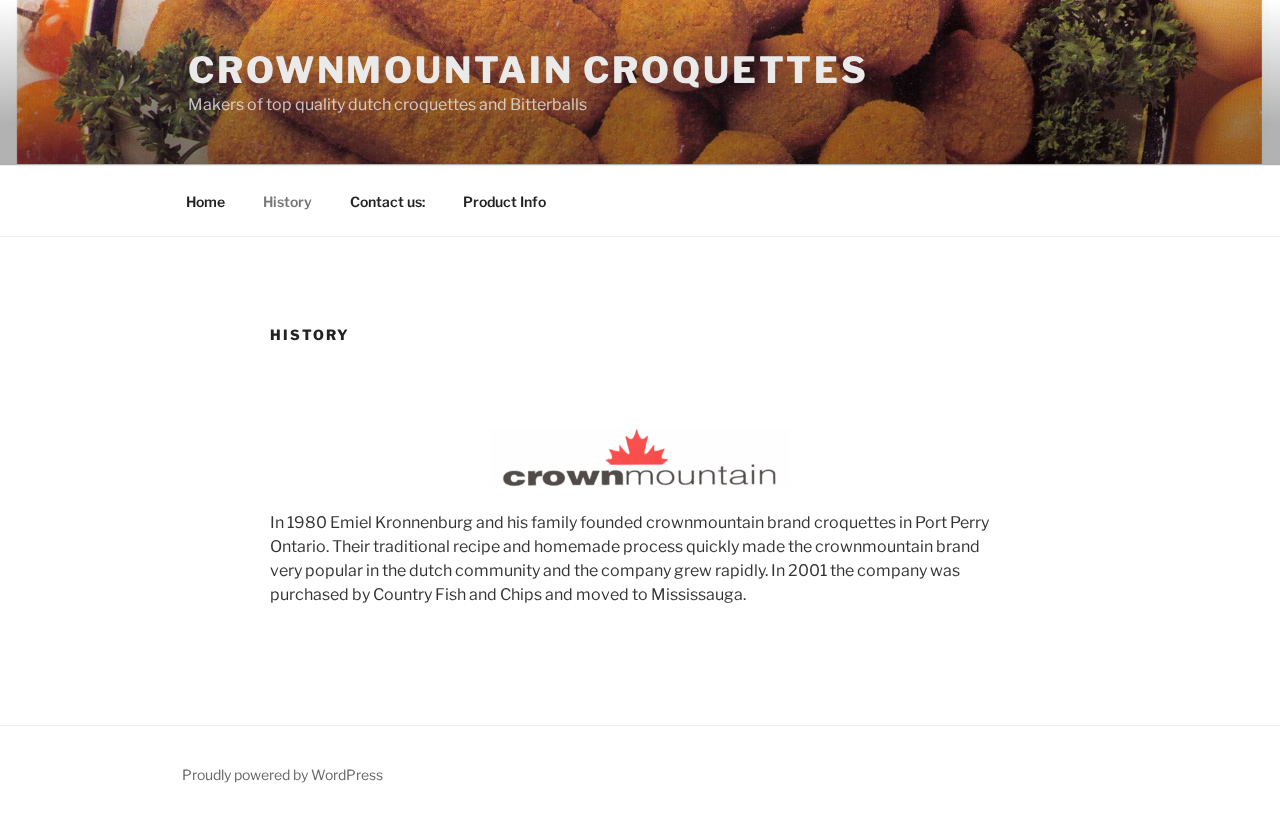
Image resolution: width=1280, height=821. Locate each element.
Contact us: (387, 201)
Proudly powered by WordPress (282, 774)
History (287, 201)
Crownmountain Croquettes (528, 70)
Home (205, 201)
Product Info (504, 201)
